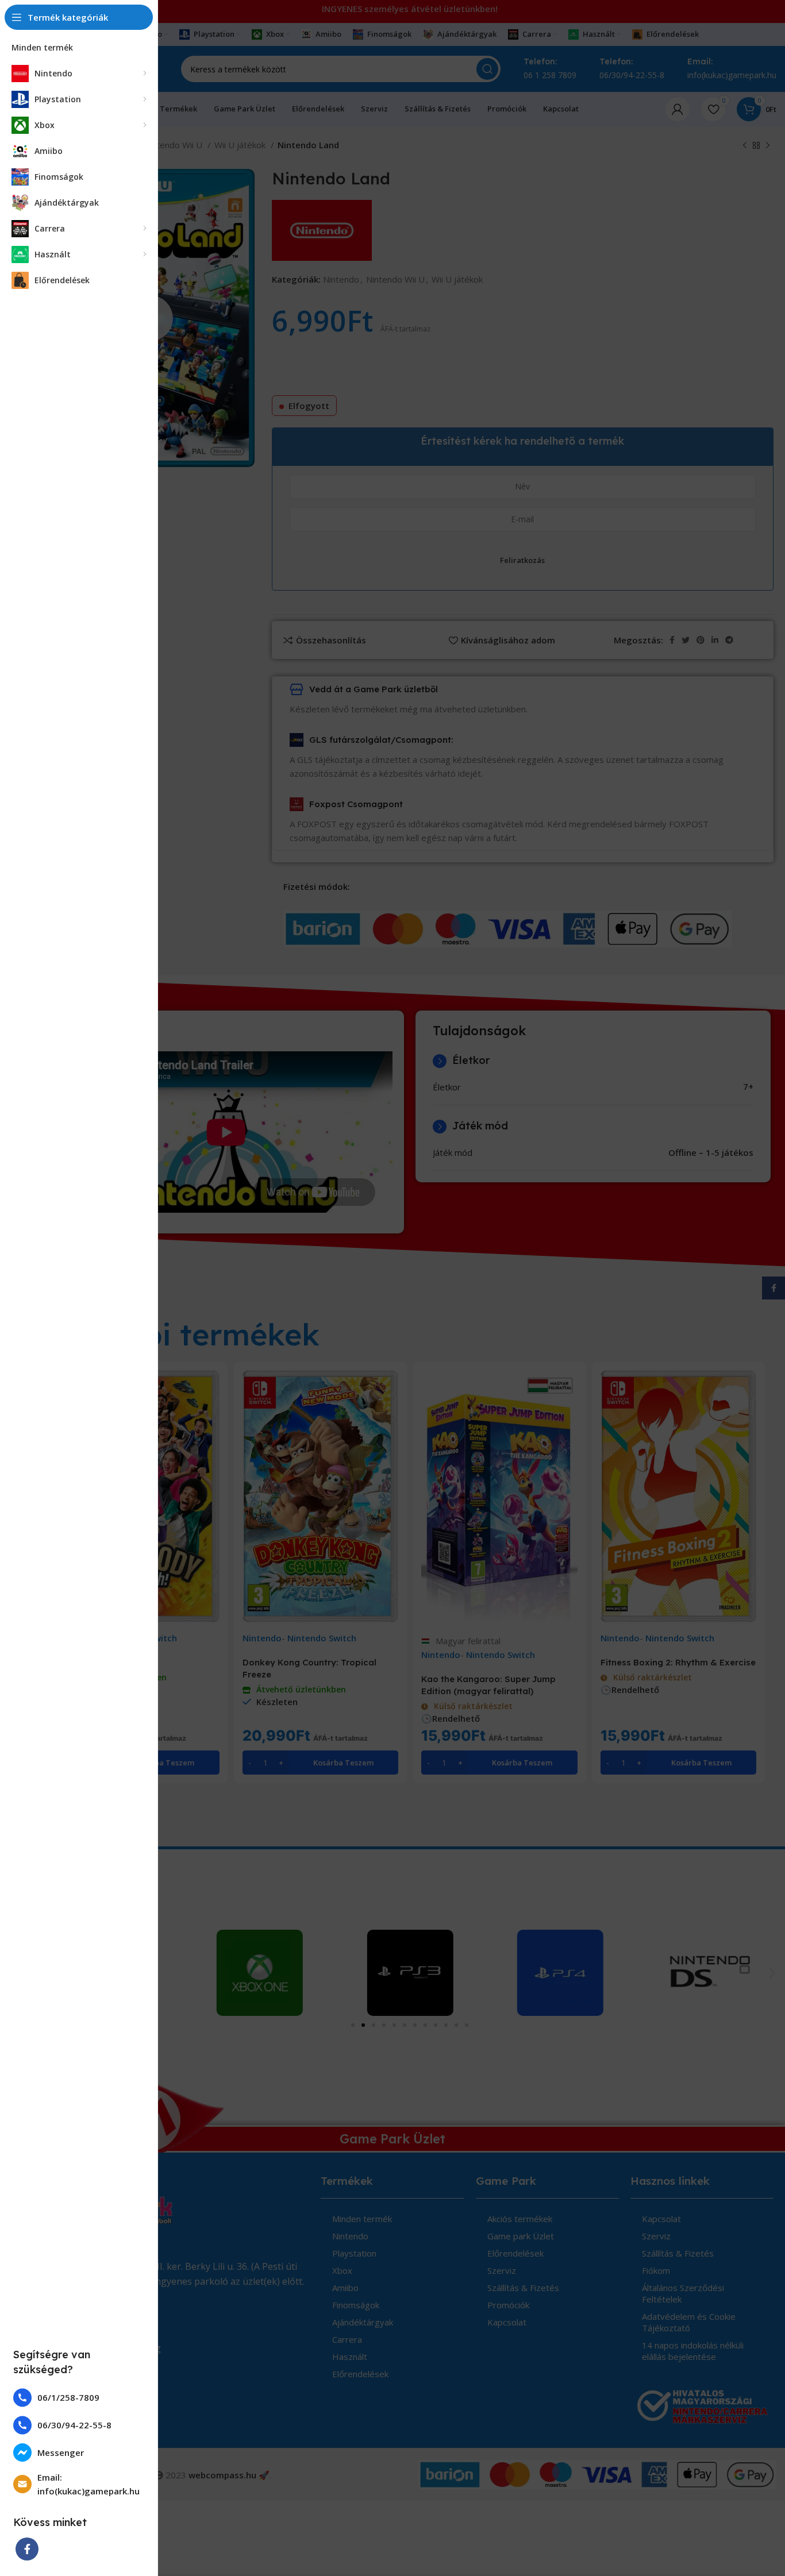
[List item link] (79, 2398)
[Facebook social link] (27, 2549)
